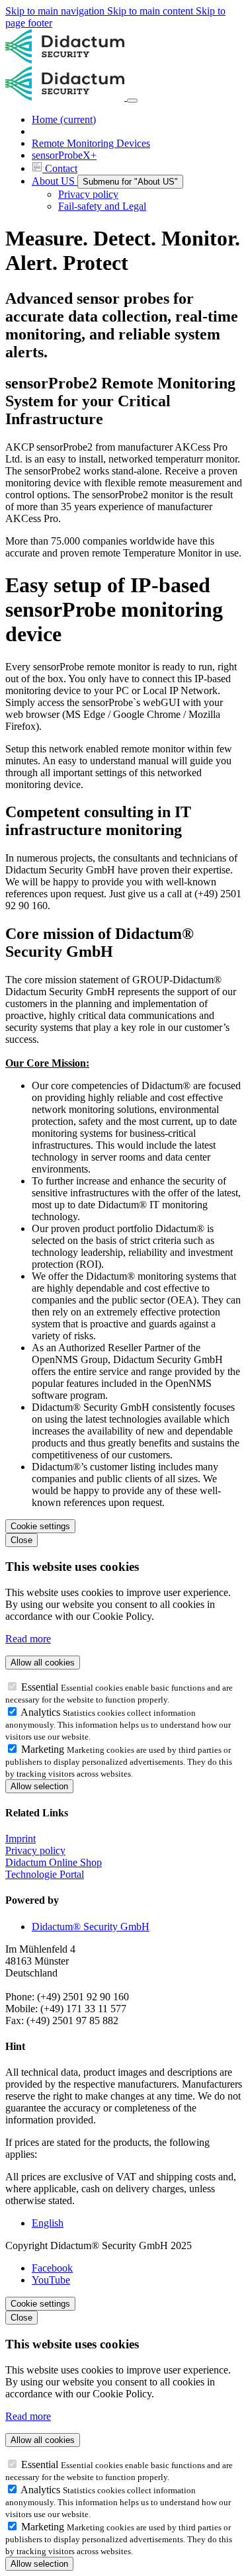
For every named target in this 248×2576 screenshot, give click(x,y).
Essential (41, 1687)
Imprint (21, 1839)
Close (21, 1540)
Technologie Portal (45, 1874)
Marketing (44, 1749)
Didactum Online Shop (54, 1862)
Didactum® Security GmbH (91, 1927)
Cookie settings (40, 1526)
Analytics (42, 1712)
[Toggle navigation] (132, 101)
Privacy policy (35, 1850)
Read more (28, 1639)
